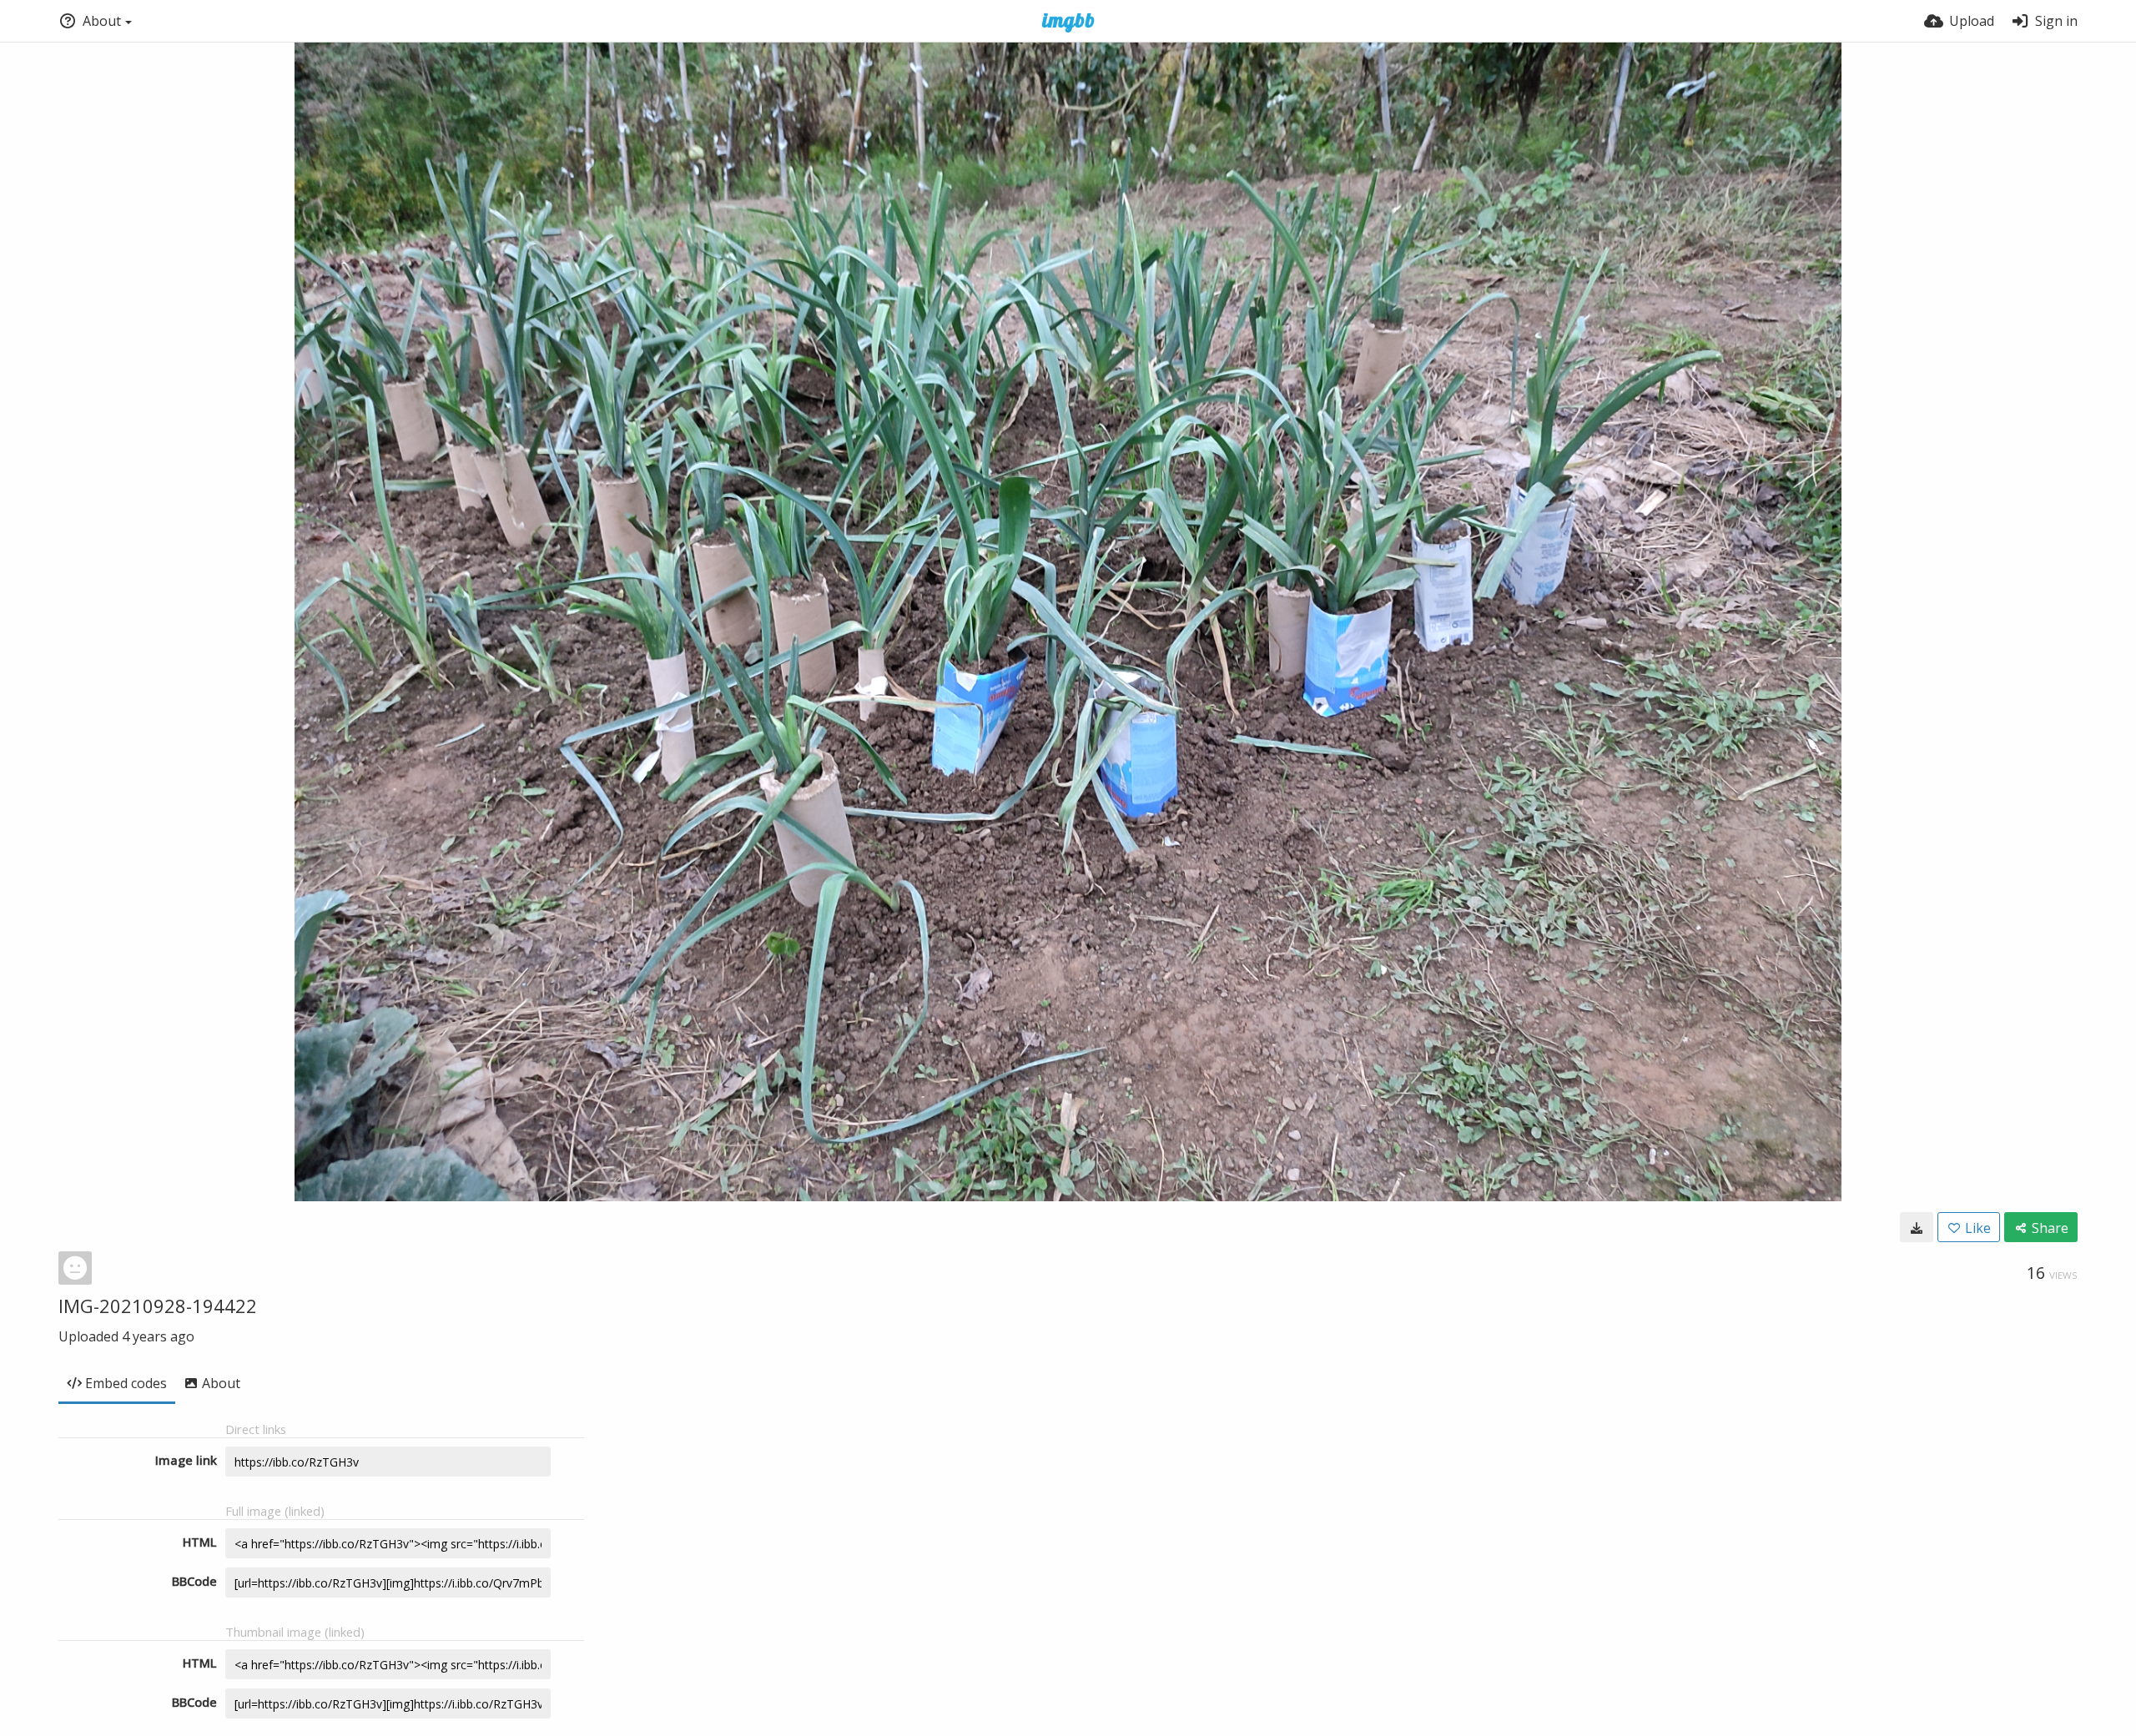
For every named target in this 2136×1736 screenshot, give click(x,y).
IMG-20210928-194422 (158, 1306)
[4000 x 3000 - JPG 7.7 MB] (1917, 1227)
